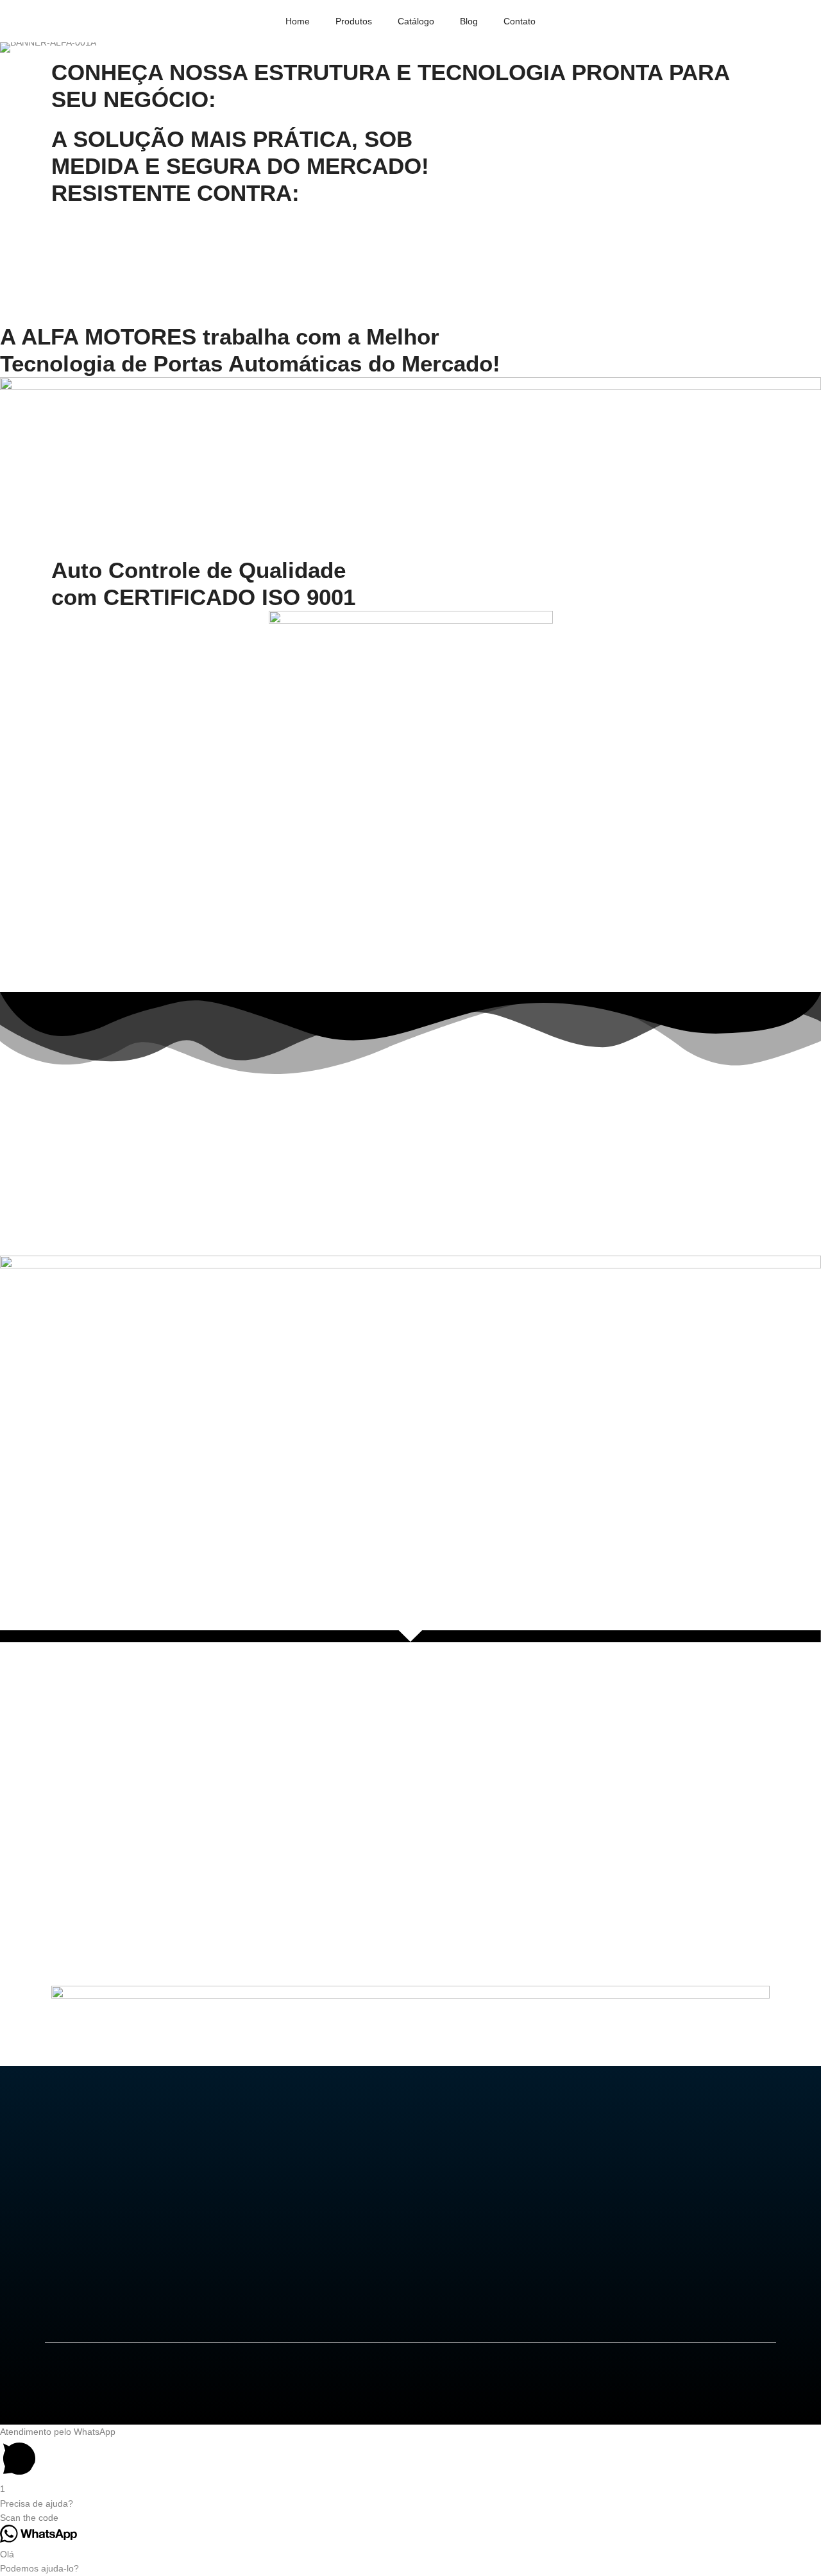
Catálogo (416, 21)
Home (298, 21)
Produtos (354, 21)
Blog (469, 21)
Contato (520, 21)
